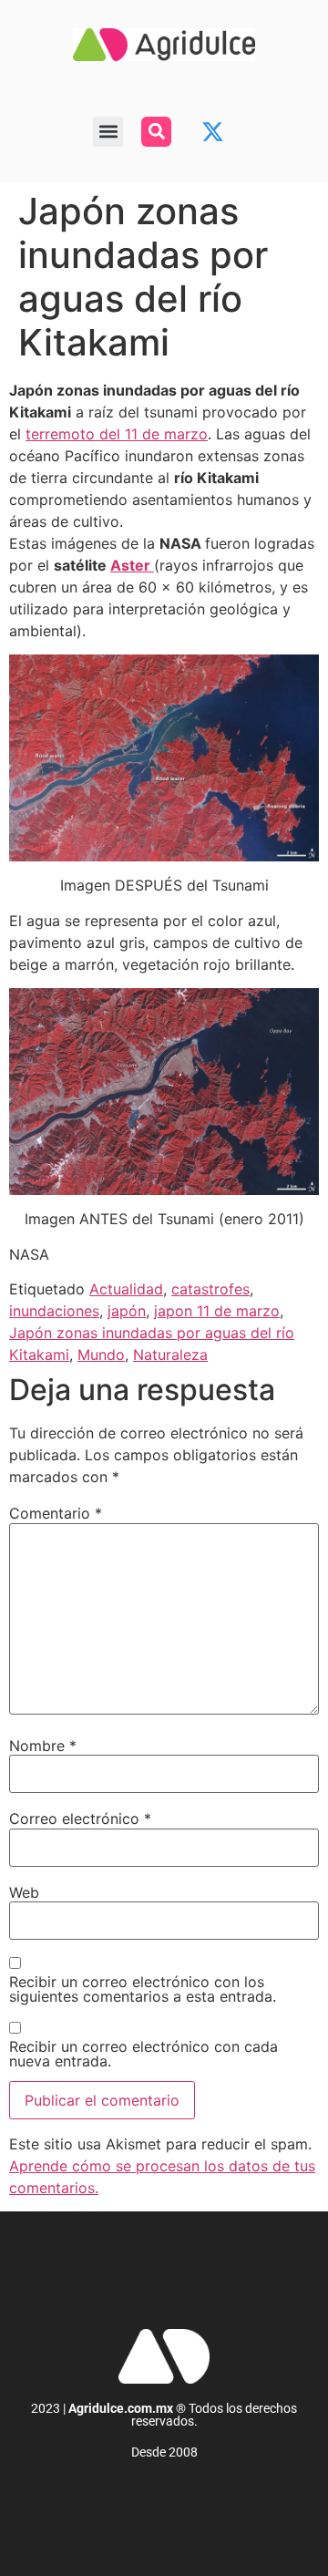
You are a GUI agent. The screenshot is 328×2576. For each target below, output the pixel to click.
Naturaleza (170, 1355)
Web (24, 1892)
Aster (132, 565)
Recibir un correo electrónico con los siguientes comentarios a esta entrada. (143, 1989)
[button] (108, 132)
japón (127, 1311)
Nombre (43, 1746)
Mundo (101, 1355)
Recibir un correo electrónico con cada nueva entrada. (143, 2054)
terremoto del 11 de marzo (117, 434)
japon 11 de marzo (217, 1311)
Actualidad (126, 1289)
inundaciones (54, 1311)
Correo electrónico (80, 1819)
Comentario (56, 1513)
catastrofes (210, 1289)
